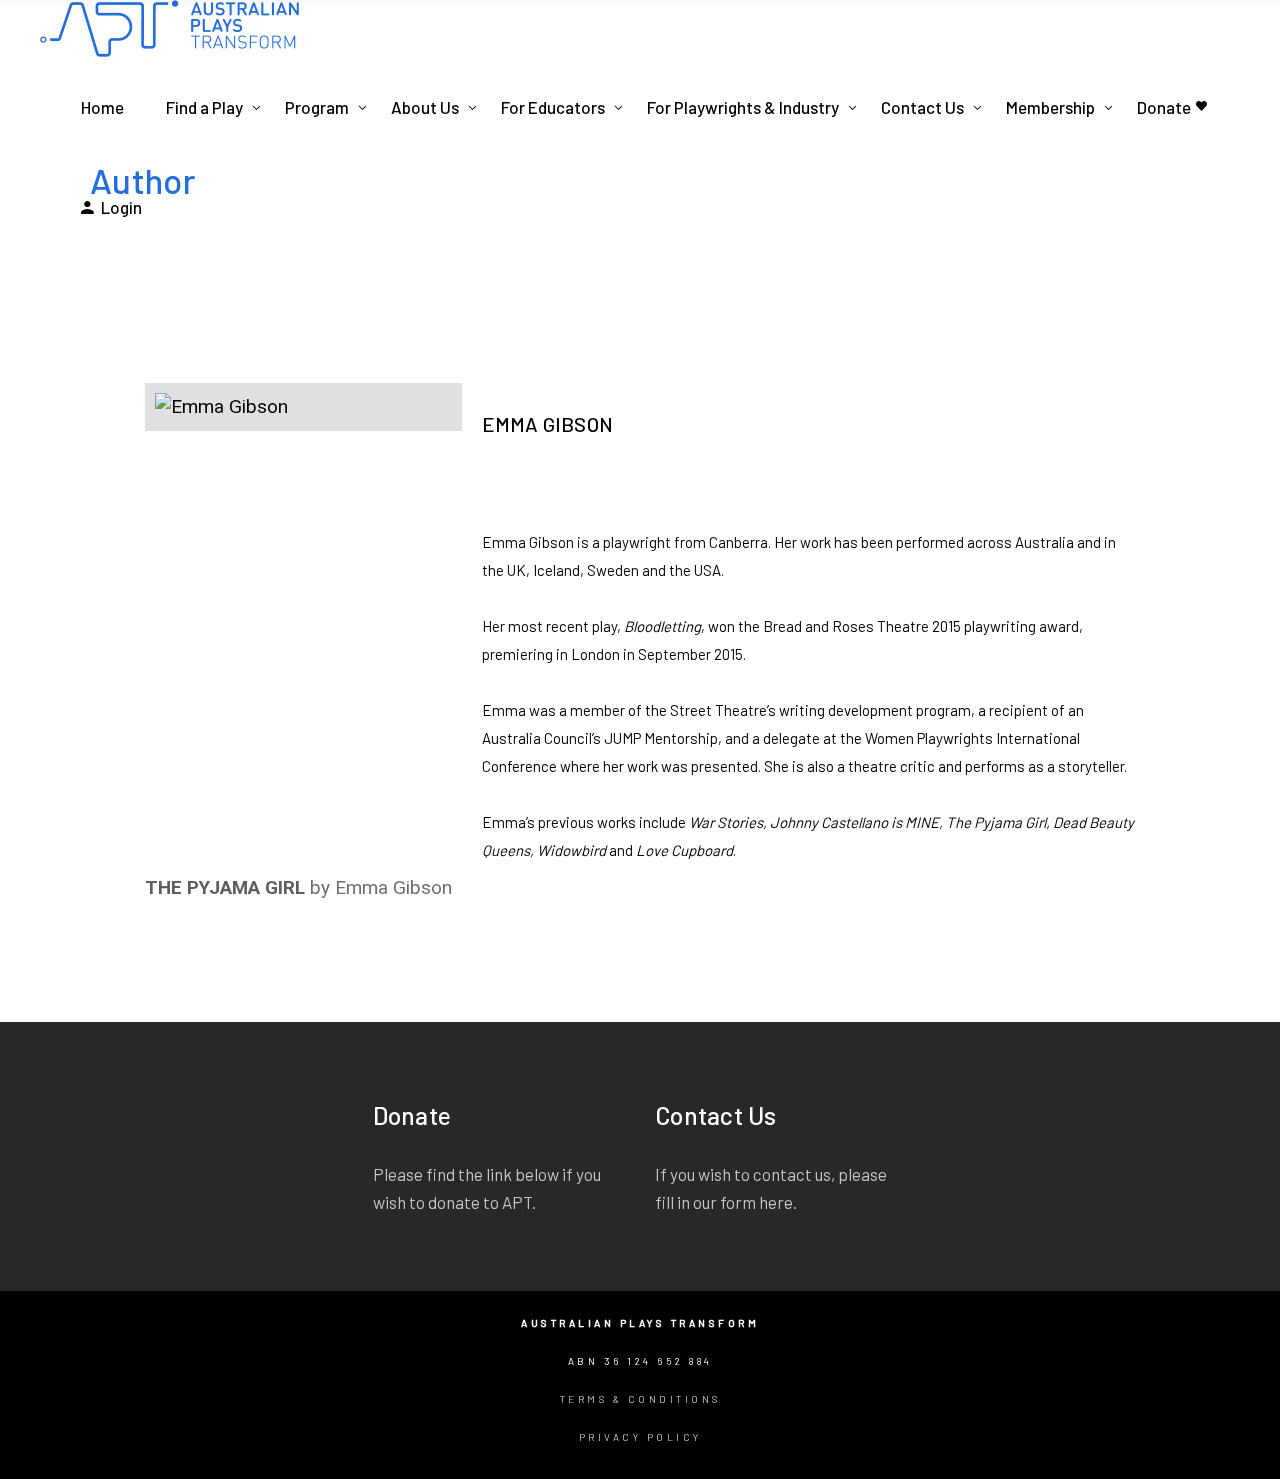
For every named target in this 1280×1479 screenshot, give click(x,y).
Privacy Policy (640, 1437)
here (776, 1202)
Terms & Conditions (640, 1399)
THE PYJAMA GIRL (225, 887)
